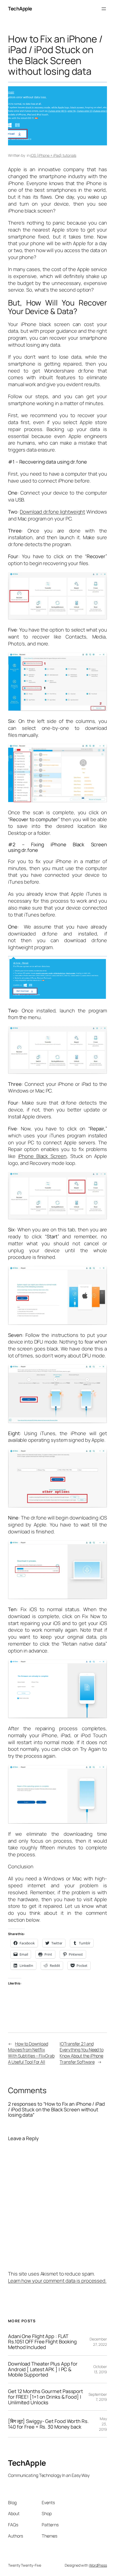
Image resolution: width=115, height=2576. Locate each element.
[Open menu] (104, 9)
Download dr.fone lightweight (52, 512)
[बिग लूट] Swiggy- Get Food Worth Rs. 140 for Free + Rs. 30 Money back (48, 2424)
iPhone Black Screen (42, 1156)
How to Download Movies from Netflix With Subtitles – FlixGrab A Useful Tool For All (31, 2053)
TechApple (20, 9)
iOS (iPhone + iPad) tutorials (53, 155)
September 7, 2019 (98, 2397)
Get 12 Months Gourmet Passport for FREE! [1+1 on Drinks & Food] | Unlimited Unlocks (45, 2397)
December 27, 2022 (98, 2342)
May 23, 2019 (103, 2424)
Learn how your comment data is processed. (57, 2281)
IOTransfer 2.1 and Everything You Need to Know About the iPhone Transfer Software (82, 2053)
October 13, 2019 (100, 2369)
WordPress (98, 2565)
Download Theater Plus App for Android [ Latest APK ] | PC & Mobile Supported (43, 2369)
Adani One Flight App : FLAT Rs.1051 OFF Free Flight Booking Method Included (42, 2342)
